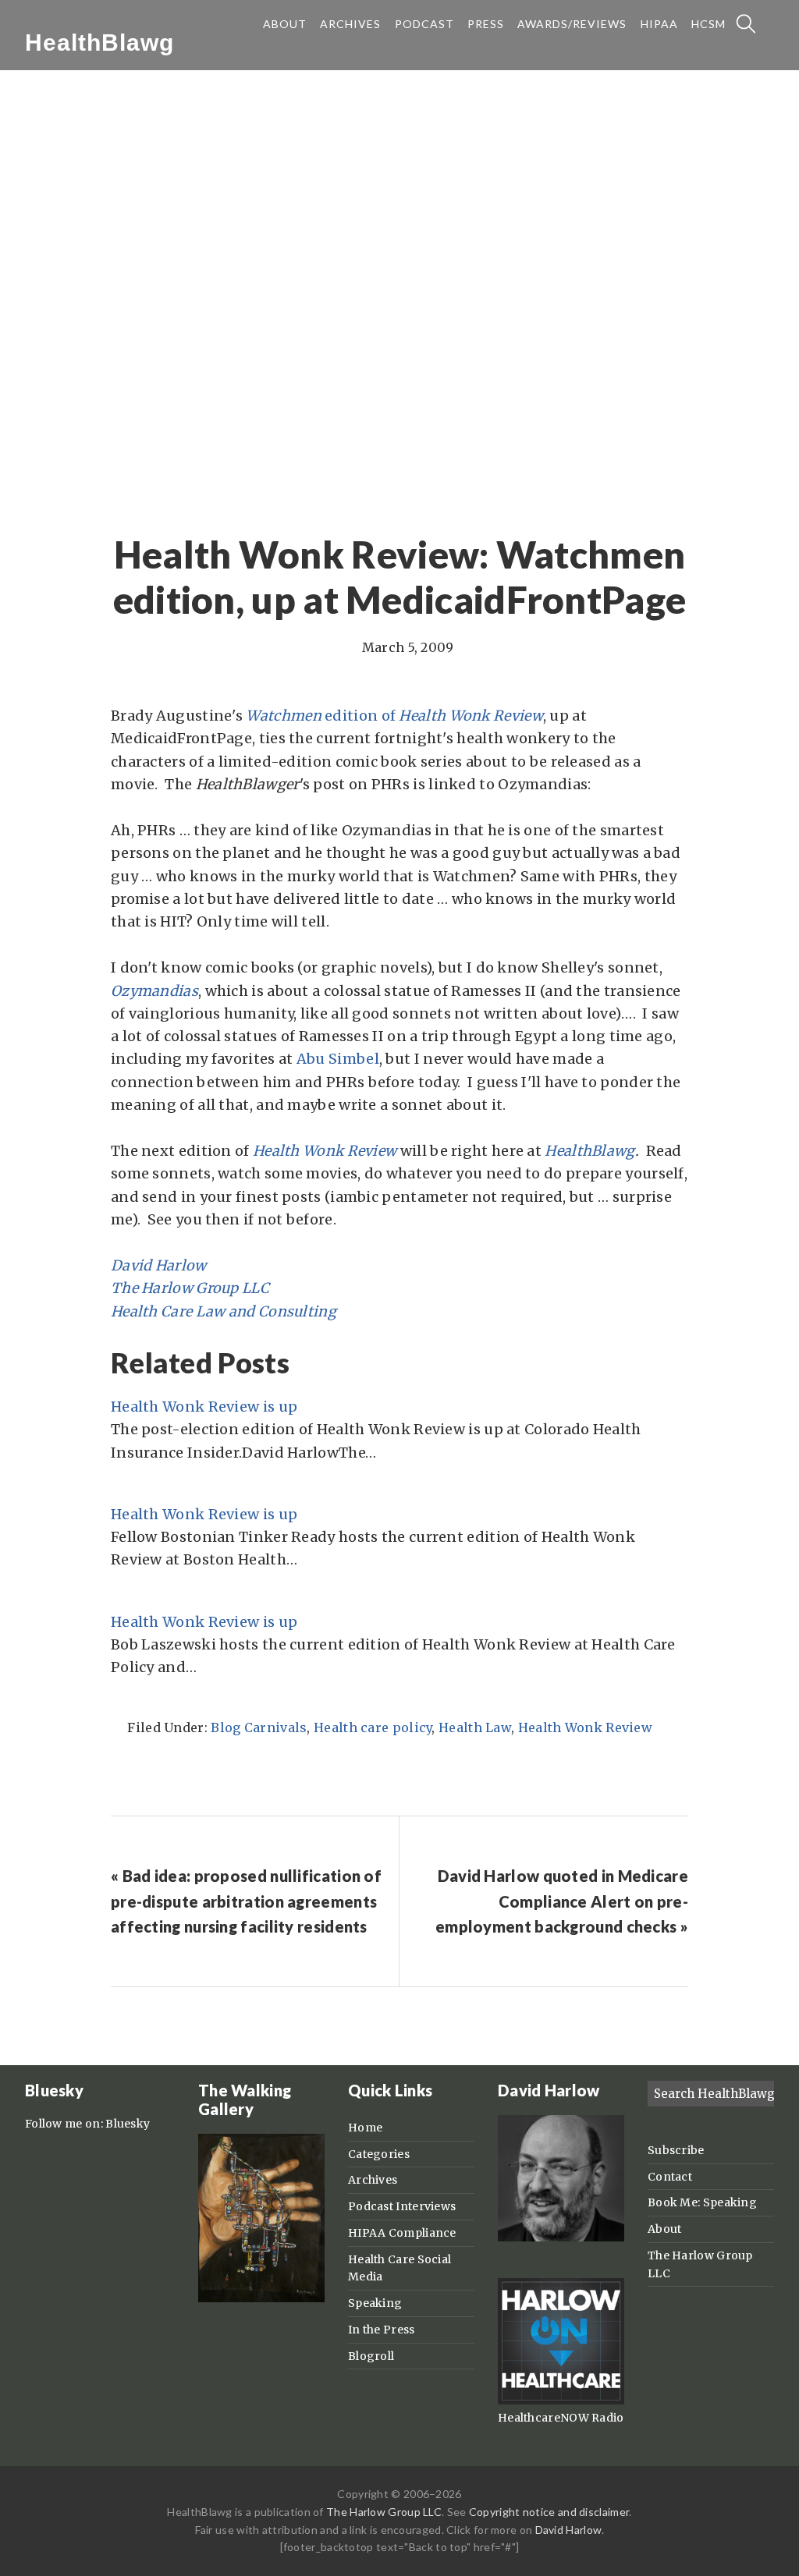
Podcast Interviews (402, 2206)
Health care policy (373, 1727)
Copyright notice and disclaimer (549, 2512)
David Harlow (159, 1265)
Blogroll (371, 2356)
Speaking (375, 2303)
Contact (670, 2177)
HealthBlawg (99, 43)
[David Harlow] (561, 2238)
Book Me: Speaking (702, 2202)
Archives (373, 2180)
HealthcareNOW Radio (561, 2418)
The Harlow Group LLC (190, 1288)
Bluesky (128, 2124)
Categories (379, 2154)
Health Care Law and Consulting (224, 1311)
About (665, 2229)
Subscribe (676, 2150)
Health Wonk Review (325, 1151)
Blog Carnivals (259, 1727)
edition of (360, 716)
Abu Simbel (338, 1059)
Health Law (475, 1727)
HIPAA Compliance (402, 2233)
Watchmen (285, 716)
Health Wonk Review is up (204, 1407)
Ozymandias (154, 991)
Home (365, 2128)
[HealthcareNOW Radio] (561, 2401)
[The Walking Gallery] (261, 2298)
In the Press (382, 2330)
